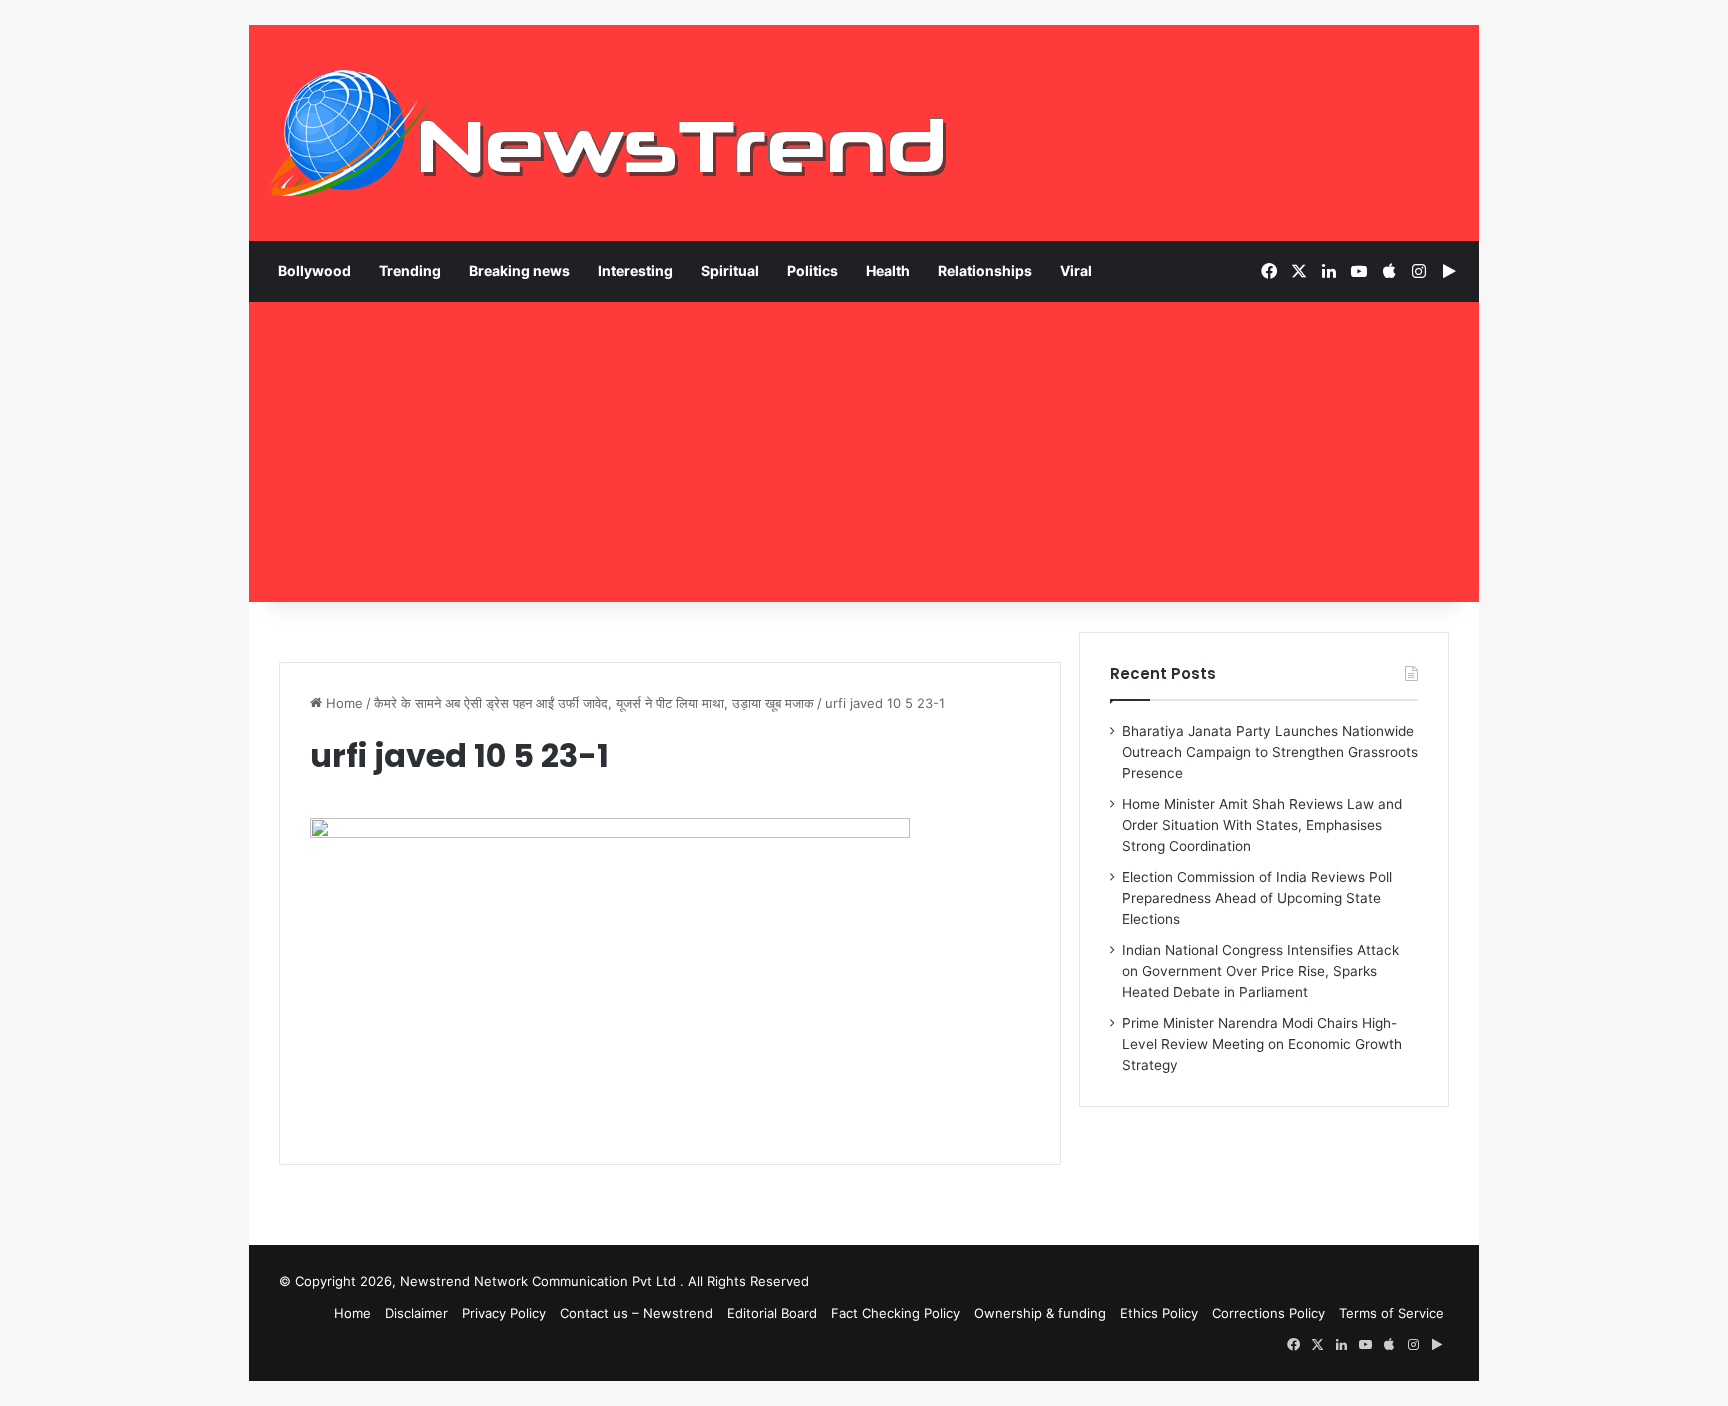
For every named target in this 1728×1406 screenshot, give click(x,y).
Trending (410, 270)
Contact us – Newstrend (636, 1313)
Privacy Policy (504, 1313)
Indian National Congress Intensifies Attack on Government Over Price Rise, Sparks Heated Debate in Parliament (1260, 971)
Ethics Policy (1159, 1313)
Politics (812, 270)
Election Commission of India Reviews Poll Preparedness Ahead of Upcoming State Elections (1257, 898)
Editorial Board (772, 1313)
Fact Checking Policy (895, 1313)
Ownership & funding (1040, 1313)
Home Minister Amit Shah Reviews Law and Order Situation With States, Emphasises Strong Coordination (1262, 825)
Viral (1076, 270)
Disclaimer (416, 1313)
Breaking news (519, 270)
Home (342, 703)
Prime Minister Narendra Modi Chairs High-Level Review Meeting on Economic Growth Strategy (1262, 1044)
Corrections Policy (1268, 1313)
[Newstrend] (609, 133)
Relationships (985, 270)
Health (888, 270)
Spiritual (730, 270)
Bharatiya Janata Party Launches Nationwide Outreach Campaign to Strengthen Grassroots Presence (1270, 752)
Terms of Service (1391, 1313)
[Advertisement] (864, 452)
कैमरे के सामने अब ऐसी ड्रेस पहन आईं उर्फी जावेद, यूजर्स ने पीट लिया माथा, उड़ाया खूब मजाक (594, 703)
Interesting (635, 270)
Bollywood (314, 270)
